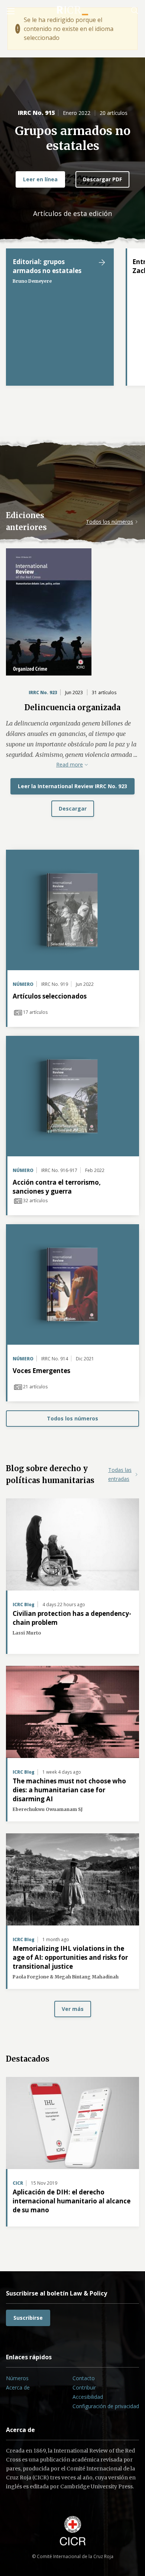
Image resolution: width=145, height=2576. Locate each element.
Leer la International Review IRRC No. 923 (72, 786)
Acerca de (18, 2387)
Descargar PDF (102, 179)
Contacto (84, 2378)
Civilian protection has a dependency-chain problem (72, 1618)
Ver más (73, 2009)
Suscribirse (28, 2318)
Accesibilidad (88, 2397)
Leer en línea (40, 179)
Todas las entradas (120, 1474)
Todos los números (109, 522)
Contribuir (84, 2387)
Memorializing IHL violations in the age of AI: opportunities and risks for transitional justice (70, 1957)
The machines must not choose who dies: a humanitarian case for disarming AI (69, 1790)
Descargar (73, 808)
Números (17, 2378)
